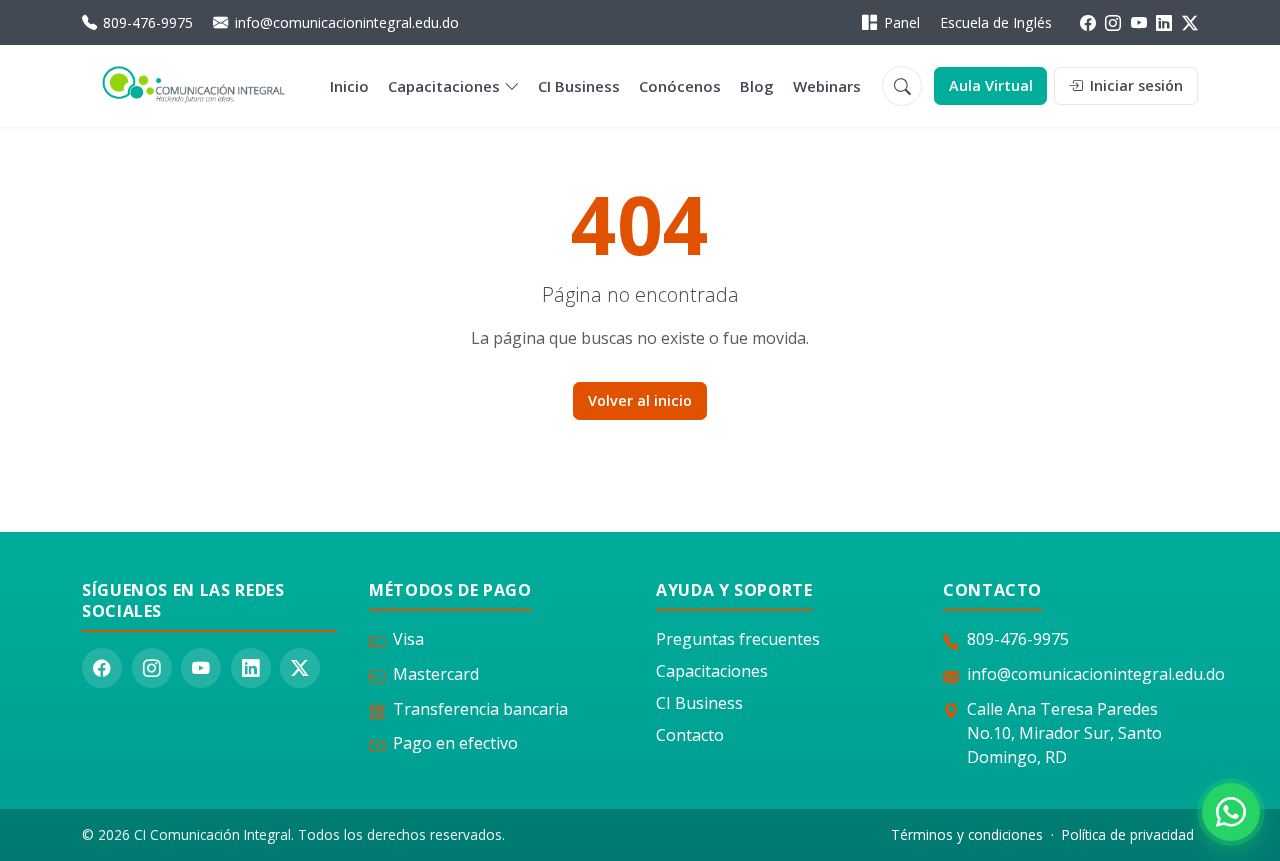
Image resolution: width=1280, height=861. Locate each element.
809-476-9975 (148, 22)
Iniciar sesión (1134, 85)
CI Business (579, 86)
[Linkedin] (1164, 23)
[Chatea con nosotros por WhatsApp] (1231, 812)
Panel (901, 22)
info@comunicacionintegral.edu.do (346, 22)
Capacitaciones (444, 86)
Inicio (349, 86)
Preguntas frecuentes (738, 639)
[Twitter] (1190, 23)
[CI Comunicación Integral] (193, 86)
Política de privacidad (1128, 834)
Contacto (690, 735)
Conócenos (680, 86)
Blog (757, 86)
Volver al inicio (640, 400)
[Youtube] (1139, 23)
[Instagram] (1113, 23)
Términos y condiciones (967, 834)
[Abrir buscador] (902, 86)
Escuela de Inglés (996, 22)
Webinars (827, 86)
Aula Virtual (991, 85)
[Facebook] (1088, 23)
